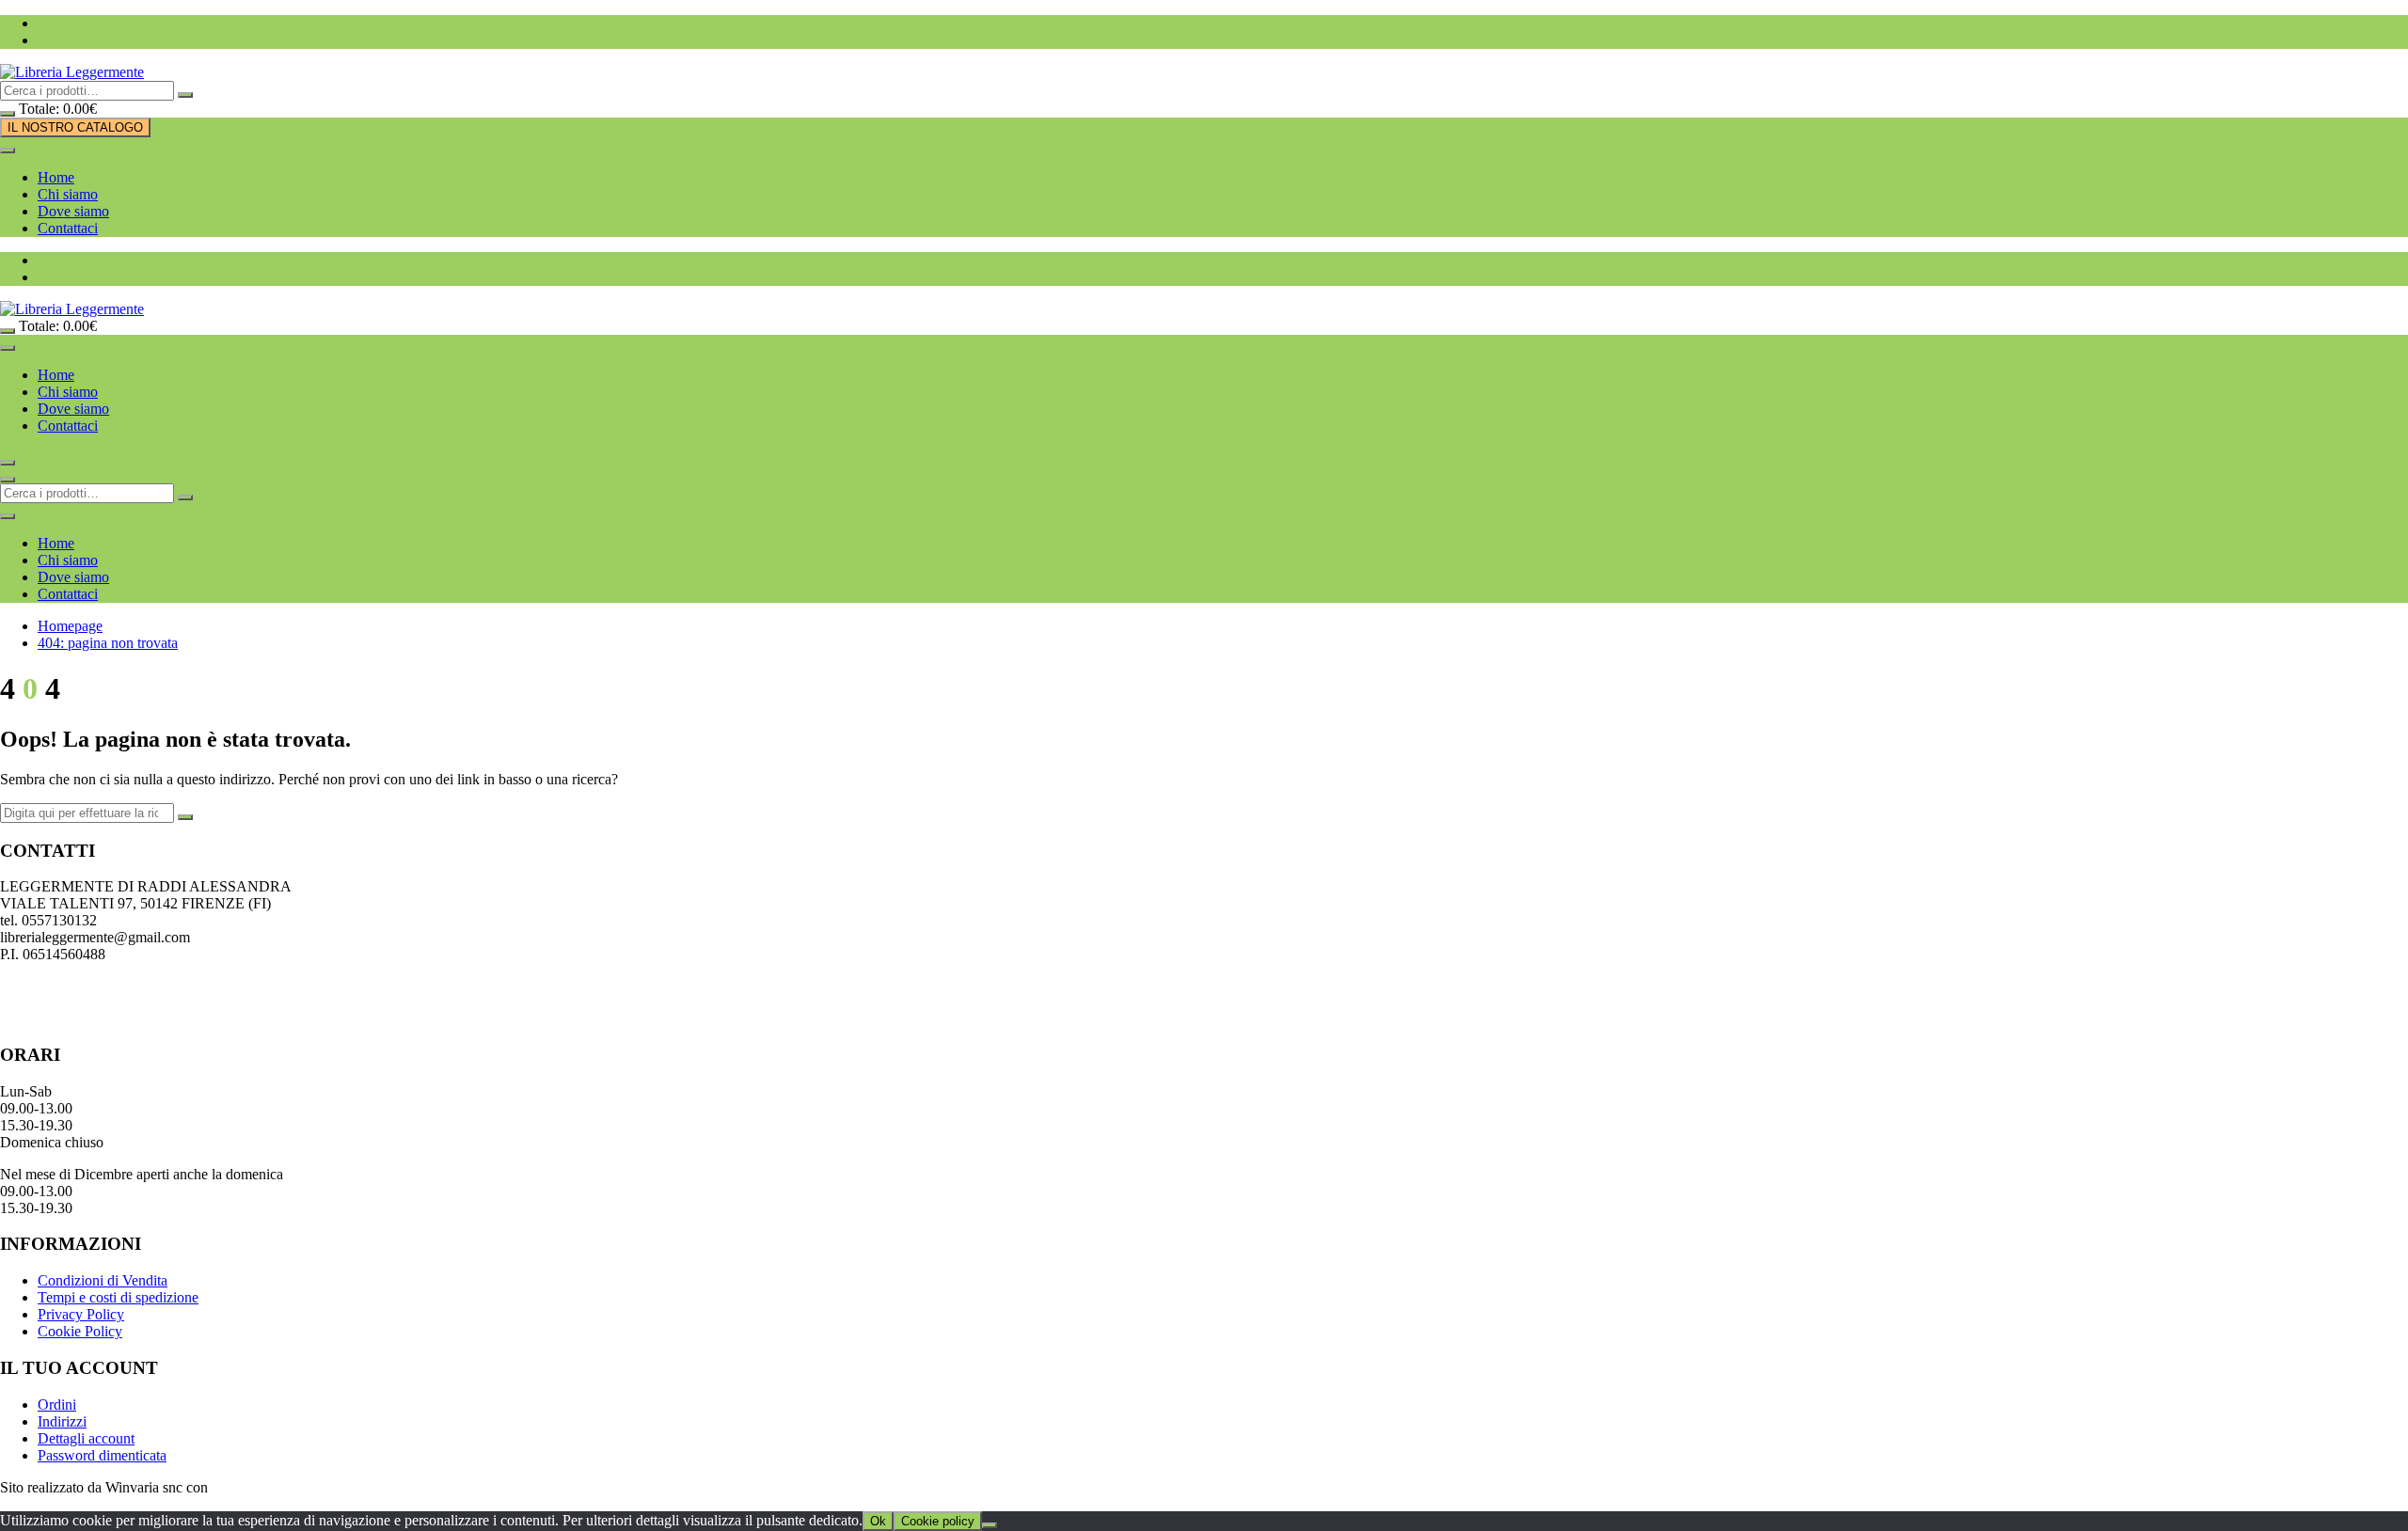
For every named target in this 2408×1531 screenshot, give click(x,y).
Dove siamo (73, 211)
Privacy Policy (81, 1314)
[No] (990, 1525)
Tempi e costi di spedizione (118, 1297)
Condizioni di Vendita (103, 1280)
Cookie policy (938, 1521)
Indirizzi (62, 1421)
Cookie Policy (80, 1331)
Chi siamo (68, 194)
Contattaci (68, 228)
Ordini (57, 1405)
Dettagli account (86, 1438)
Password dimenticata (102, 1455)
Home (56, 177)
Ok (878, 1521)
